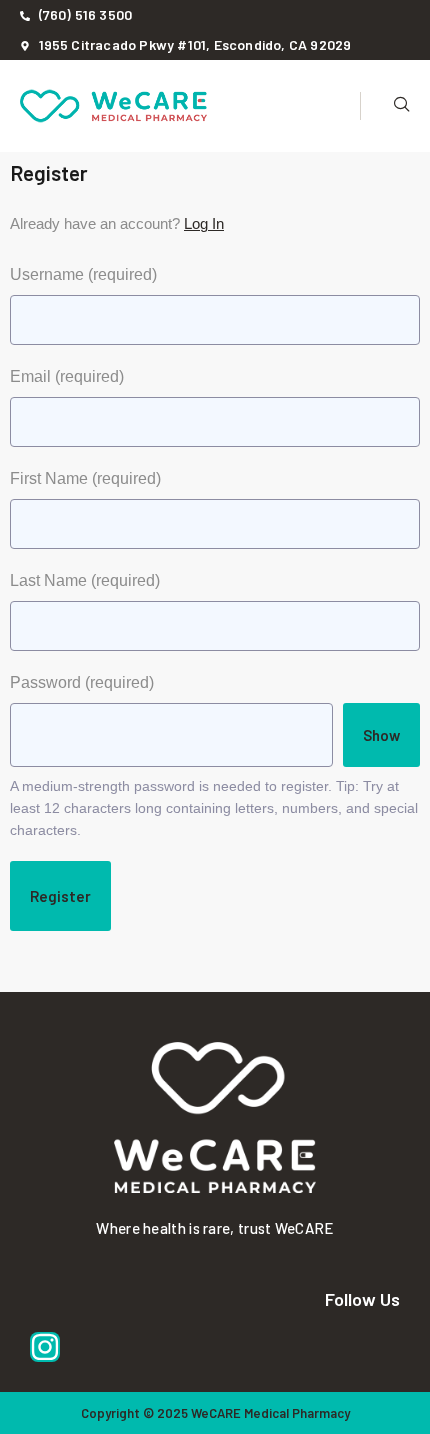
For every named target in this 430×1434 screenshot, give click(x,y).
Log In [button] (204, 223)
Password (82, 682)
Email (67, 376)
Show (381, 735)
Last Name (85, 580)
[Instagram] (45, 1347)
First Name (85, 478)
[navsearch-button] (385, 106)
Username (83, 274)
